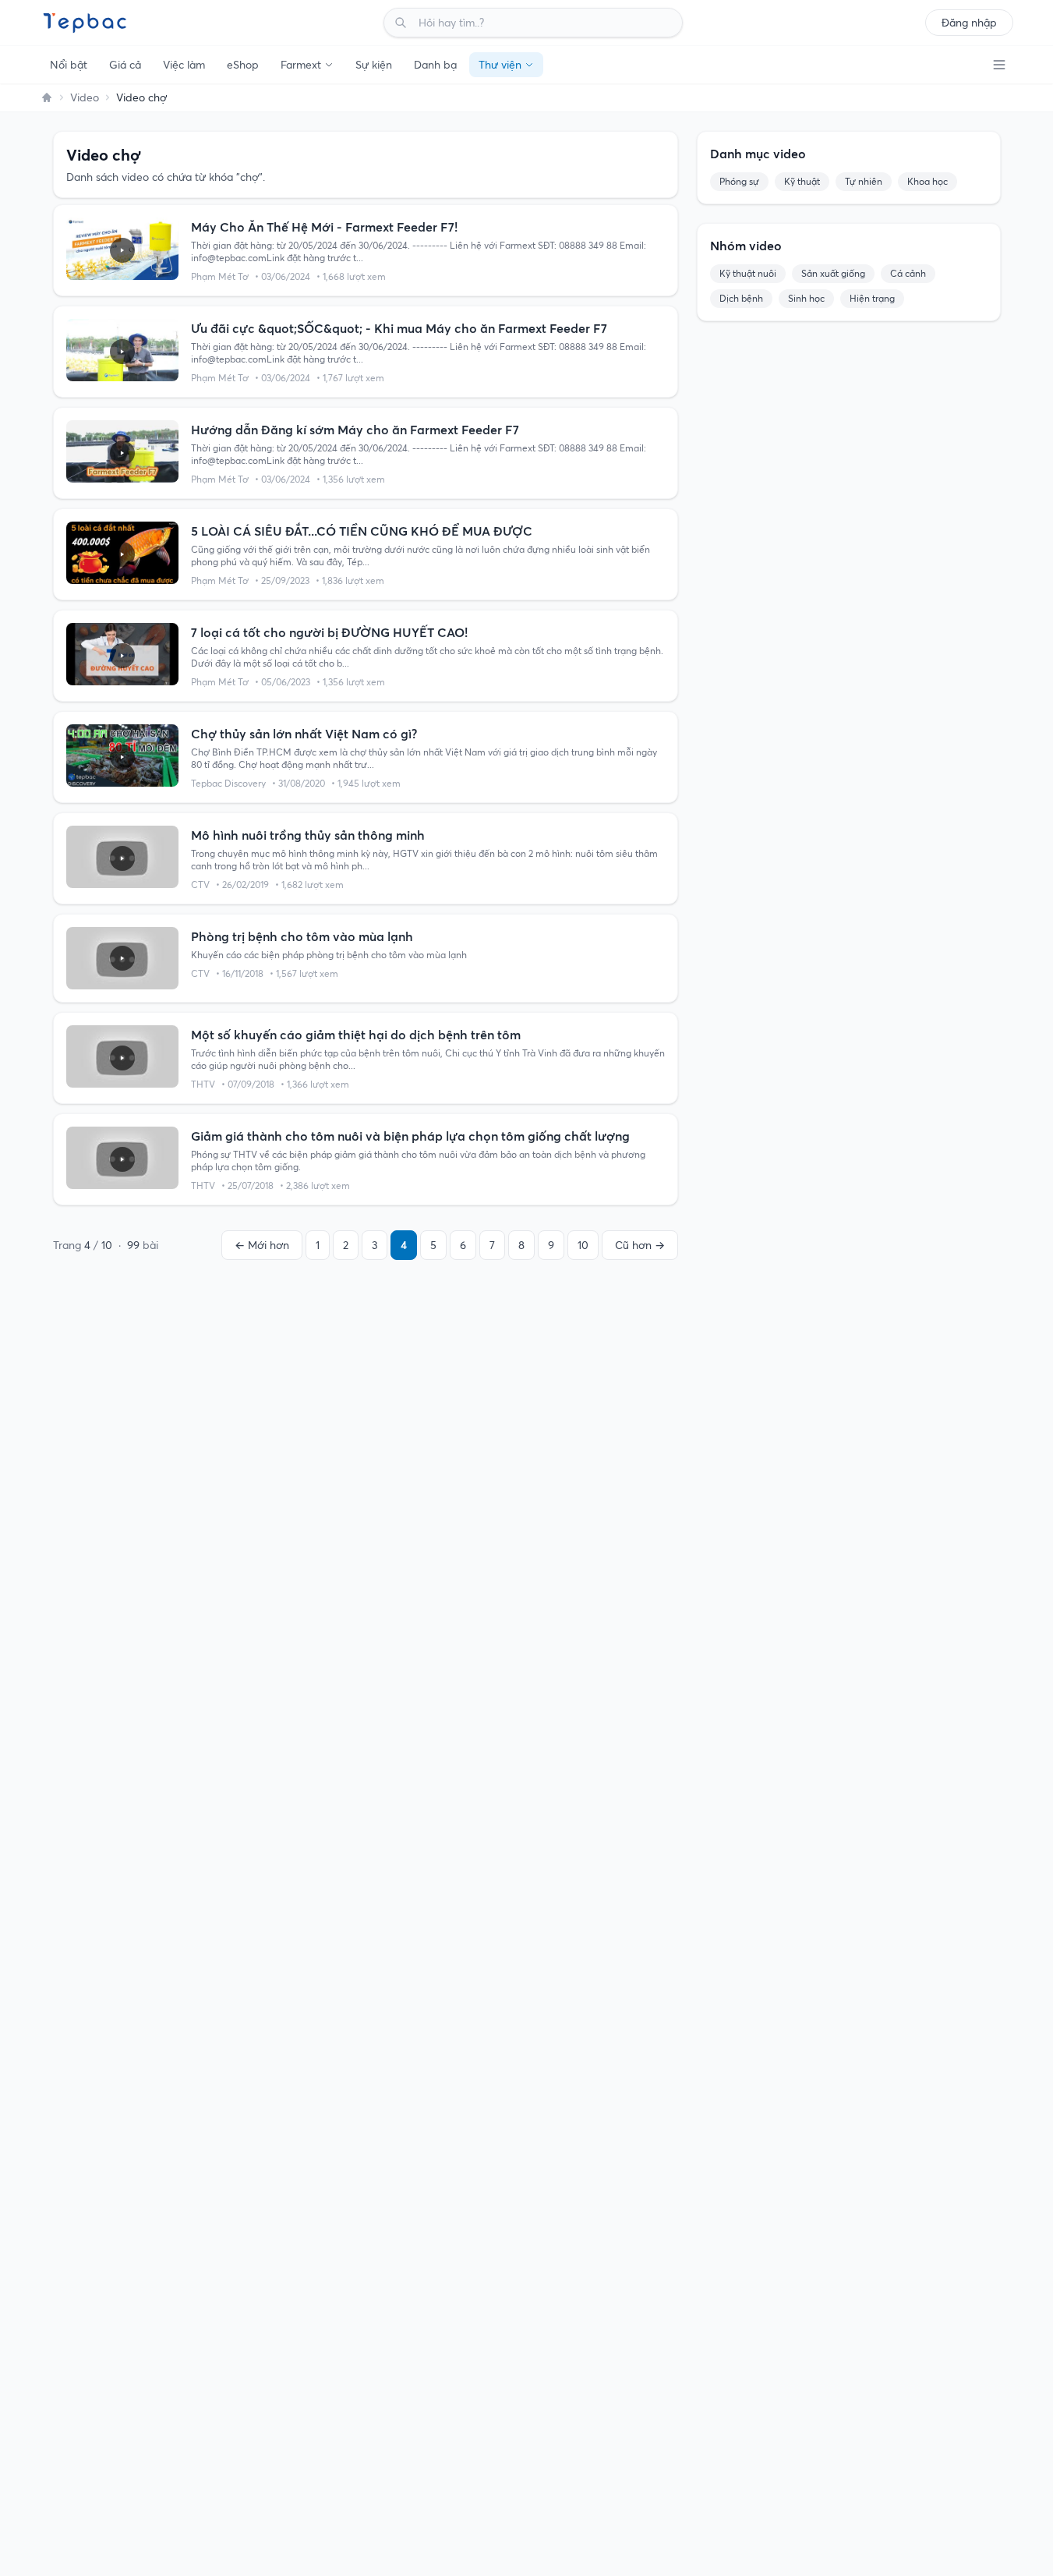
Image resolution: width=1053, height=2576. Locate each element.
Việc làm (184, 65)
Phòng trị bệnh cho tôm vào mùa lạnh (302, 936)
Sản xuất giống (833, 273)
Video (85, 97)
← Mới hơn (262, 1245)
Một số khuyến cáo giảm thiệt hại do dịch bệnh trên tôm (356, 1035)
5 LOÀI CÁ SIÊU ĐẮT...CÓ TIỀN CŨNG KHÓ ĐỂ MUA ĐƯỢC (362, 531)
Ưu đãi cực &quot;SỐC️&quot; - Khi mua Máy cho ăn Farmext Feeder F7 (399, 328)
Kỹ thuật (802, 181)
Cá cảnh (908, 273)
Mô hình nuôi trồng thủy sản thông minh (308, 835)
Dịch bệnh (741, 298)
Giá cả (125, 65)
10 (583, 1245)
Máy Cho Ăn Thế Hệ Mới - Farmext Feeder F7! (324, 227)
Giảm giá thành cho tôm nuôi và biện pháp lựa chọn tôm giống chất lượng (410, 1136)
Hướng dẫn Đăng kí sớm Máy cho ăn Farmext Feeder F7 (355, 430)
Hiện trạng (872, 298)
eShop (243, 65)
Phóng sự (739, 181)
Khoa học (928, 181)
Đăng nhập (969, 23)
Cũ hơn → (640, 1245)
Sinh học (806, 298)
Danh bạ (435, 65)
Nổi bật (69, 65)
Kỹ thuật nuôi (748, 273)
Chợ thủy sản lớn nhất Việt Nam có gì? (304, 734)
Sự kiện (374, 65)
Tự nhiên (864, 181)
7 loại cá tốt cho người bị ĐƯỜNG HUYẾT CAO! (329, 632)
